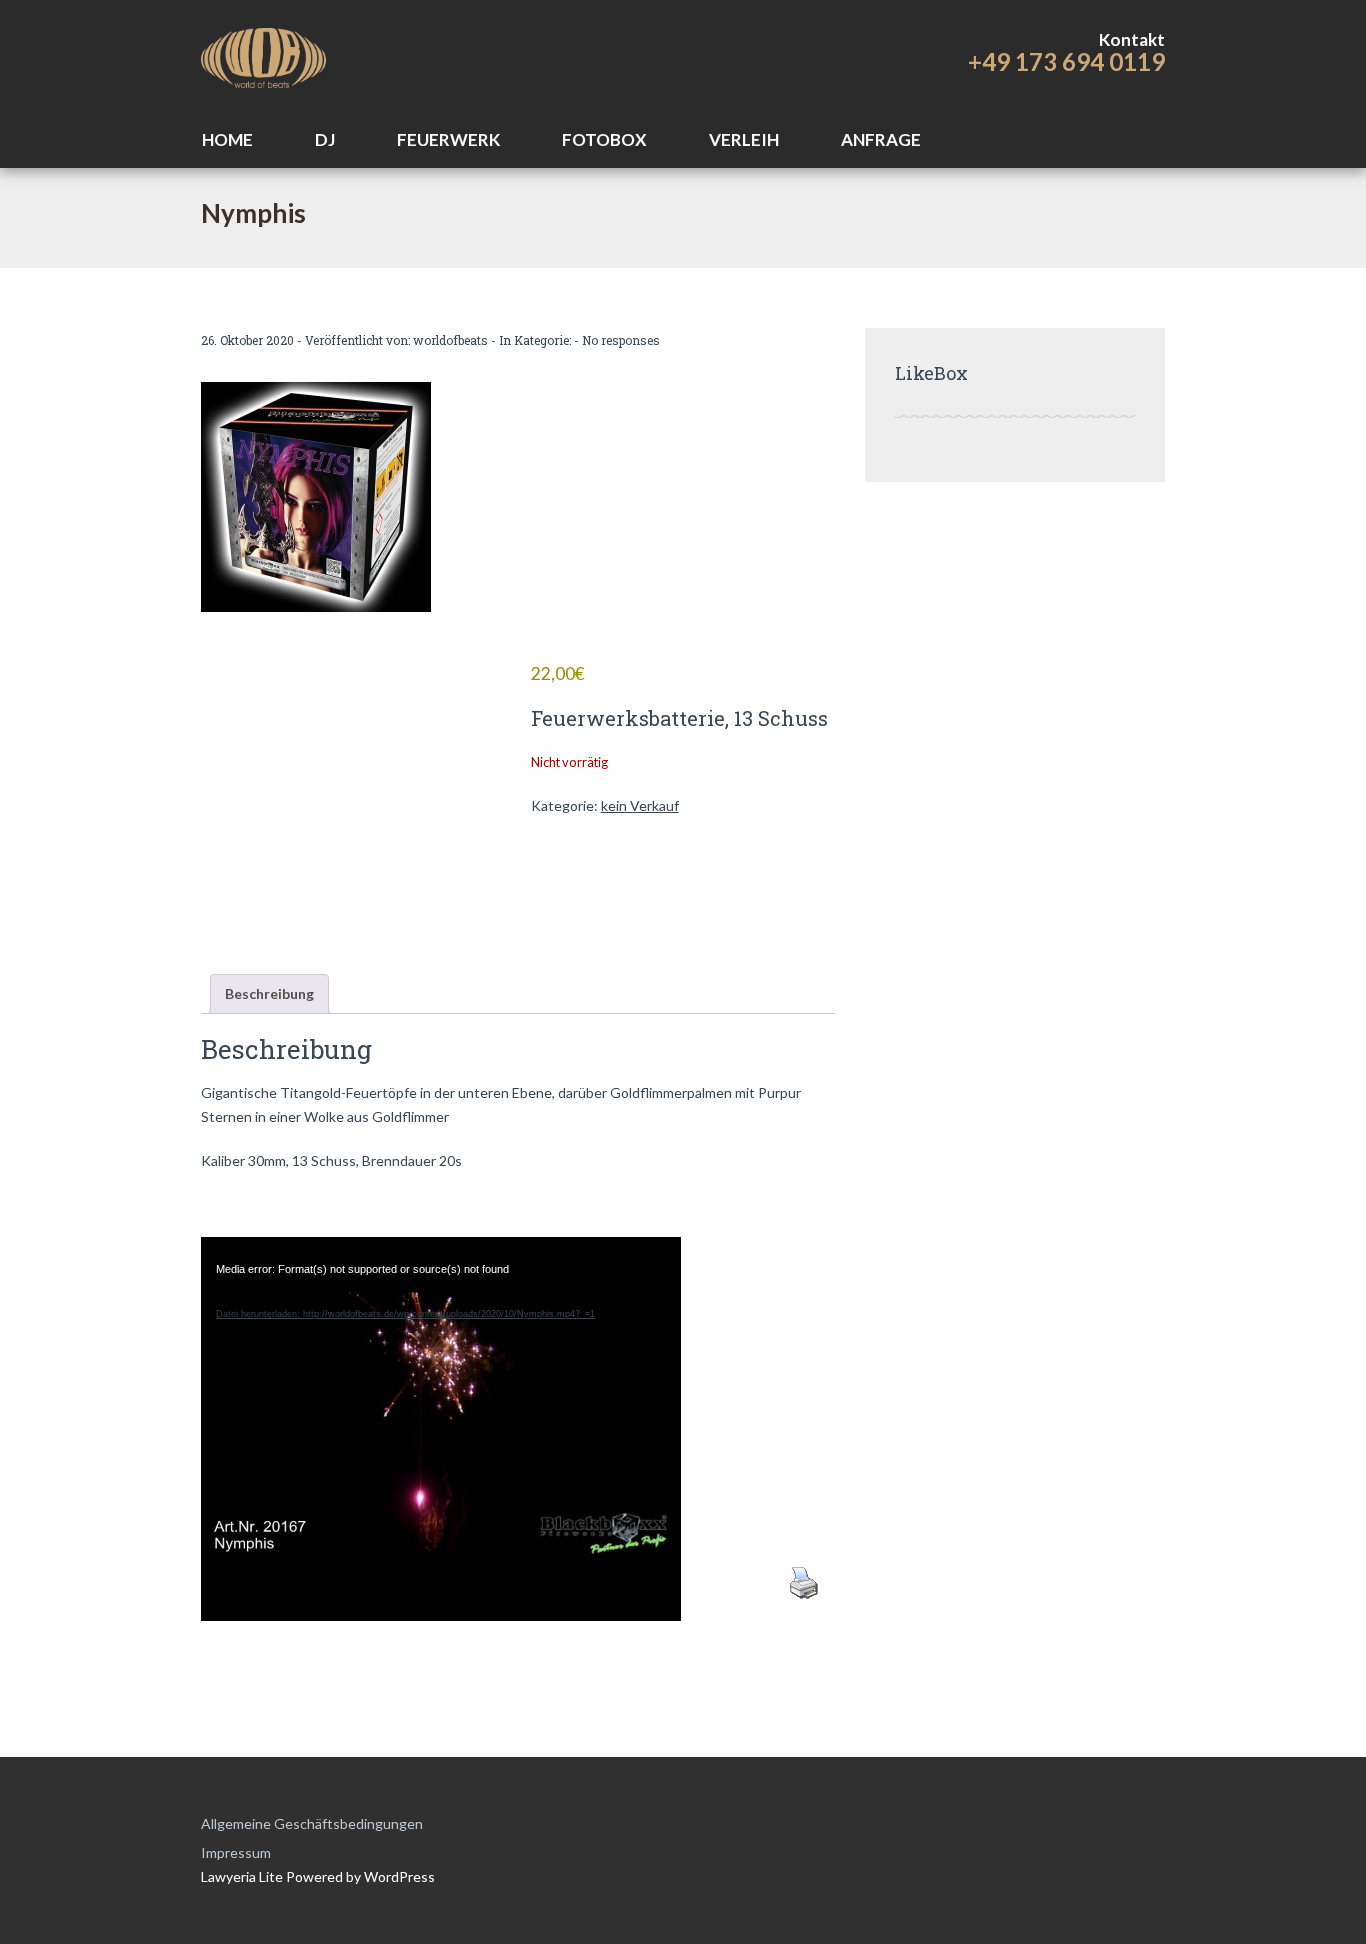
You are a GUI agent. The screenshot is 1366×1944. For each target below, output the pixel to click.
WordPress (398, 1876)
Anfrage (881, 139)
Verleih (744, 139)
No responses (621, 340)
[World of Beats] (263, 55)
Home (227, 139)
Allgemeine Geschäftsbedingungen (312, 1823)
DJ (325, 139)
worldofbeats (450, 340)
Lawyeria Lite (243, 1876)
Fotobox (604, 139)
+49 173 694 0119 (1066, 61)
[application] (441, 1397)
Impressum (236, 1852)
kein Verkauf (640, 805)
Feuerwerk (448, 139)
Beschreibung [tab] (269, 993)
